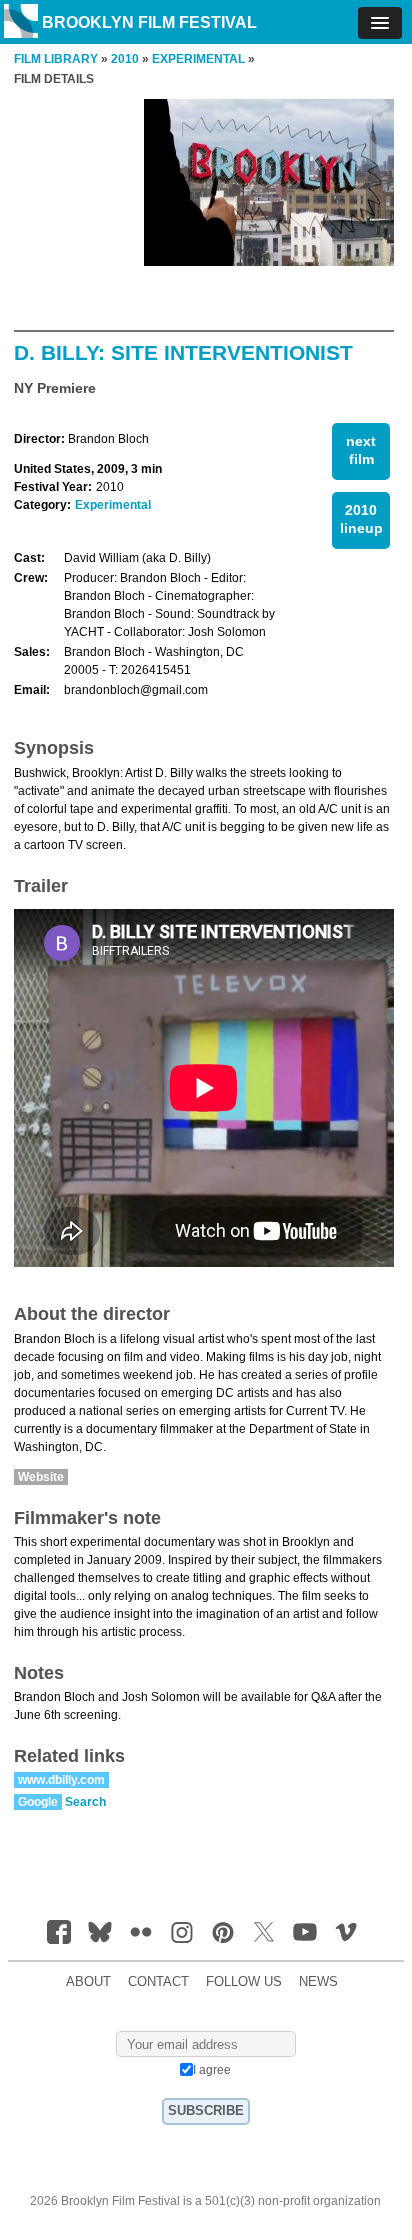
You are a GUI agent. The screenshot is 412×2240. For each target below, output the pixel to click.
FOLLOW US (244, 1982)
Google (38, 1802)
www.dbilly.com (61, 1780)
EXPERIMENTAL (198, 59)
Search (85, 1802)
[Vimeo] (346, 1932)
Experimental (113, 505)
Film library (56, 59)
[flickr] (141, 1932)
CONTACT (158, 1982)
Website (41, 1477)
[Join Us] (59, 1932)
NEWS (318, 1982)
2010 (125, 59)
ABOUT (88, 1982)
